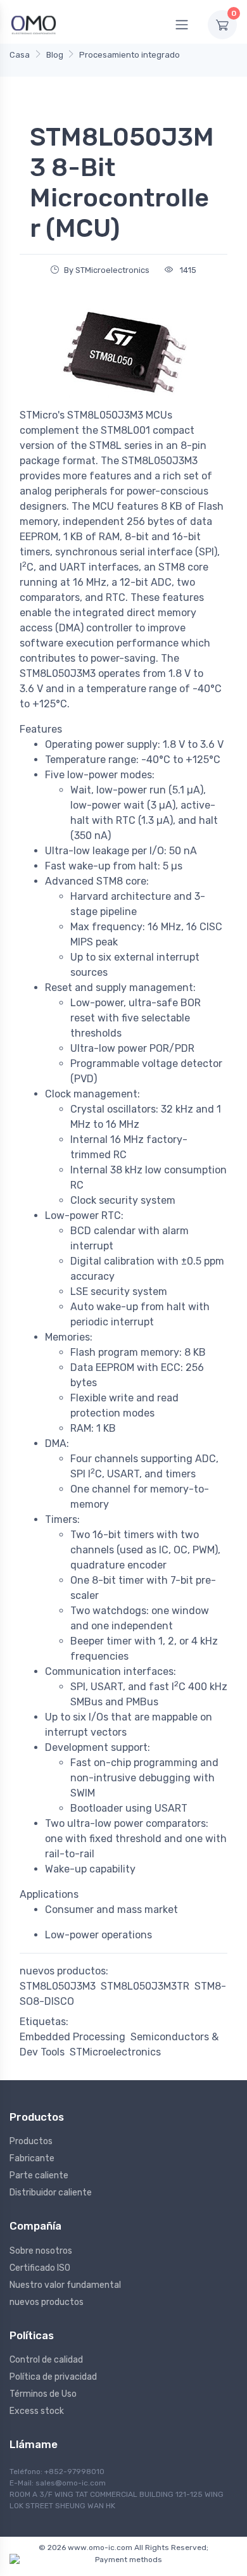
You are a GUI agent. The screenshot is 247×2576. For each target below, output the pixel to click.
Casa (20, 55)
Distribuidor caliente (51, 2193)
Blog (55, 55)
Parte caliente (39, 2175)
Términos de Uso (43, 2394)
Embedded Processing (73, 2037)
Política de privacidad (53, 2377)
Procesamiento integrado (130, 55)
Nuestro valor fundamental (65, 2285)
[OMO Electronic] (34, 24)
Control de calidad (46, 2360)
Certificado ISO (40, 2268)
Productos (31, 2141)
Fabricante (32, 2158)
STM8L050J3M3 (58, 1986)
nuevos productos (47, 2302)
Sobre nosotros (41, 2251)
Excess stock (37, 2411)
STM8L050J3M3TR (145, 1986)
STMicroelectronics (115, 2052)
